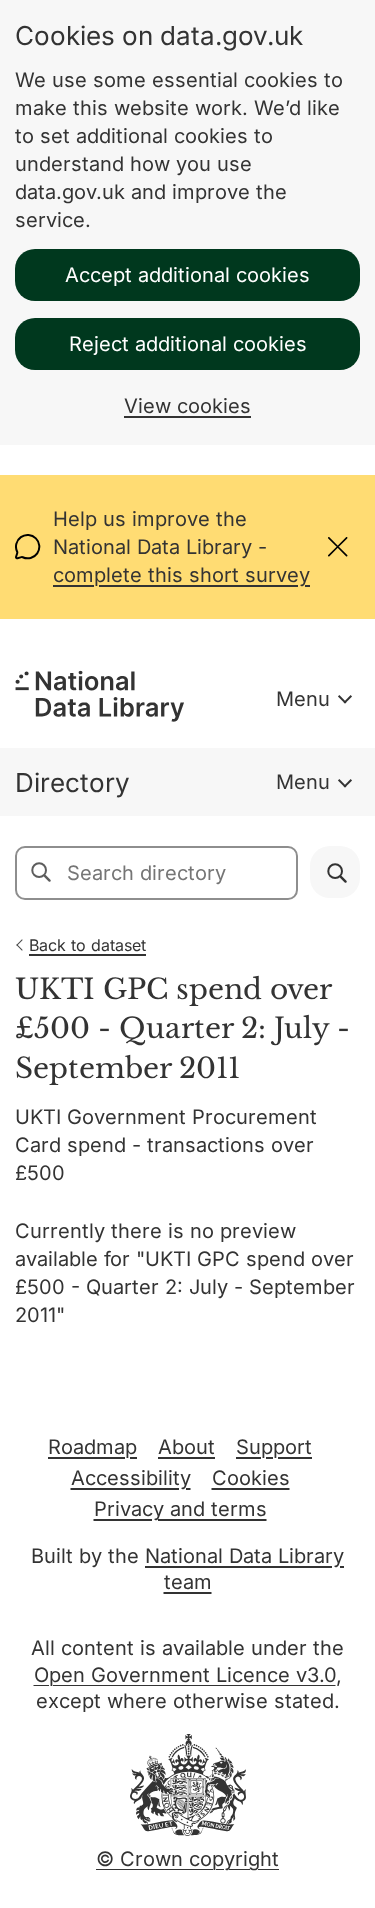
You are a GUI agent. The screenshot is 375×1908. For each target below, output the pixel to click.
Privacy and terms (180, 1509)
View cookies (187, 406)
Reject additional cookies (188, 344)
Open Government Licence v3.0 (185, 1675)
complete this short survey (181, 575)
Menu (303, 699)
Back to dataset (87, 945)
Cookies (251, 1478)
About (186, 1447)
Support (274, 1447)
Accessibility (131, 1478)
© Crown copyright (187, 1859)
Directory (72, 782)
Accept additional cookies (187, 275)
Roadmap (92, 1447)
